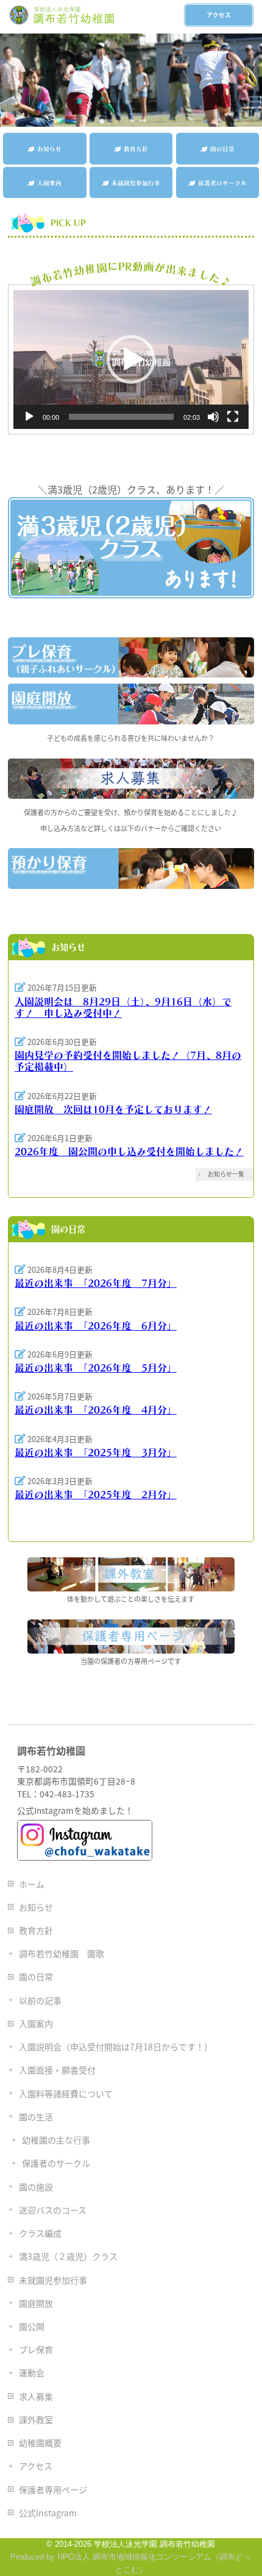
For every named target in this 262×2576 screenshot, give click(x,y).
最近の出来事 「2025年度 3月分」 (96, 1453)
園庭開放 (36, 2303)
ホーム (32, 1884)
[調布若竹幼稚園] (63, 16)
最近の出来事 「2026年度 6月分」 (96, 1326)
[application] (131, 359)
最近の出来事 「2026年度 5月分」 (96, 1368)
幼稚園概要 (40, 2443)
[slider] (121, 417)
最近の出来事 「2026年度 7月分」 (96, 1283)
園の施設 (36, 2187)
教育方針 (36, 1930)
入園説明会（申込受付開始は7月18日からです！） (116, 2047)
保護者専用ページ (53, 2489)
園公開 (32, 2326)
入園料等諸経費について (66, 2093)
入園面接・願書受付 (57, 2070)
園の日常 (36, 1976)
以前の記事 (40, 2000)
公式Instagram (48, 2513)
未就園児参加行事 (53, 2280)
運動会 (32, 2373)
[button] (131, 359)
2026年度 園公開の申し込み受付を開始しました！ (129, 1152)
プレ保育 (36, 2349)
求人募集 (36, 2396)
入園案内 (36, 2023)
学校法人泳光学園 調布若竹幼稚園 (154, 2544)
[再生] (29, 417)
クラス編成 (40, 2233)
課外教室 (36, 2419)
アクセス (219, 15)
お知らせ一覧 (226, 1174)
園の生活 (36, 2117)
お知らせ (36, 1907)
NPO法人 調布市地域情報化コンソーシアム (134, 2557)
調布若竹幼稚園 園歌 (62, 1953)
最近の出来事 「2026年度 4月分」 (96, 1410)
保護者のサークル (56, 2163)
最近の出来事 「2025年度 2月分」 (96, 1495)
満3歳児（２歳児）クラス (68, 2256)
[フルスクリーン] (233, 417)
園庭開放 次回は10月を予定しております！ (113, 1109)
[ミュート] (213, 417)
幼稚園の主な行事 (56, 2140)
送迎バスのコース (53, 2210)
